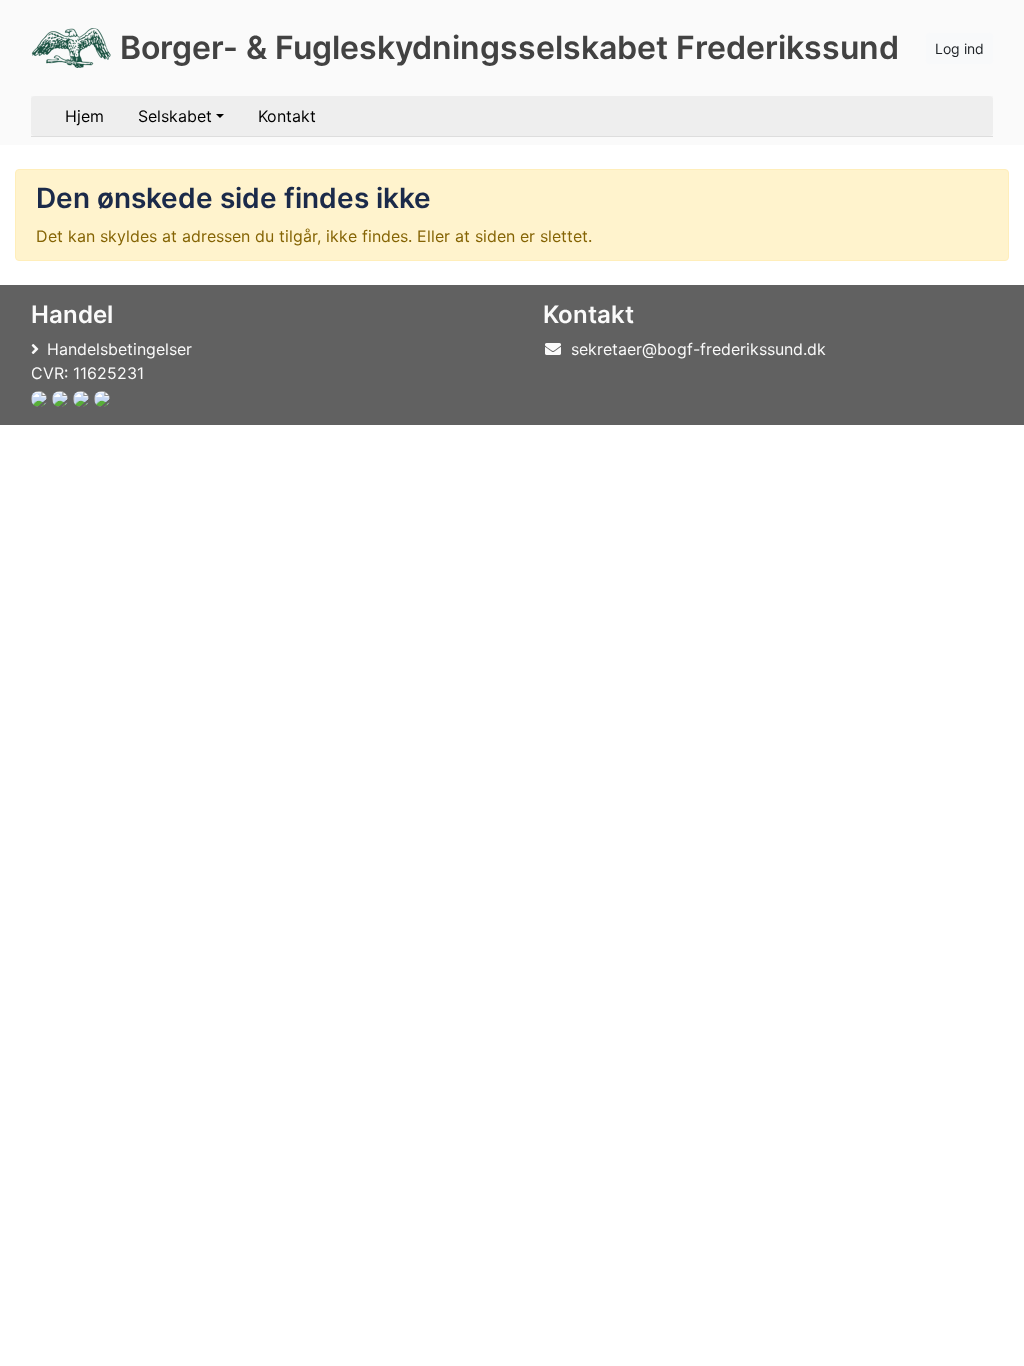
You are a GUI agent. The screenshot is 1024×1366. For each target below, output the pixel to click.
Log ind (959, 48)
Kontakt (287, 116)
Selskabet (175, 116)
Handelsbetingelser (119, 349)
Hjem (84, 116)
